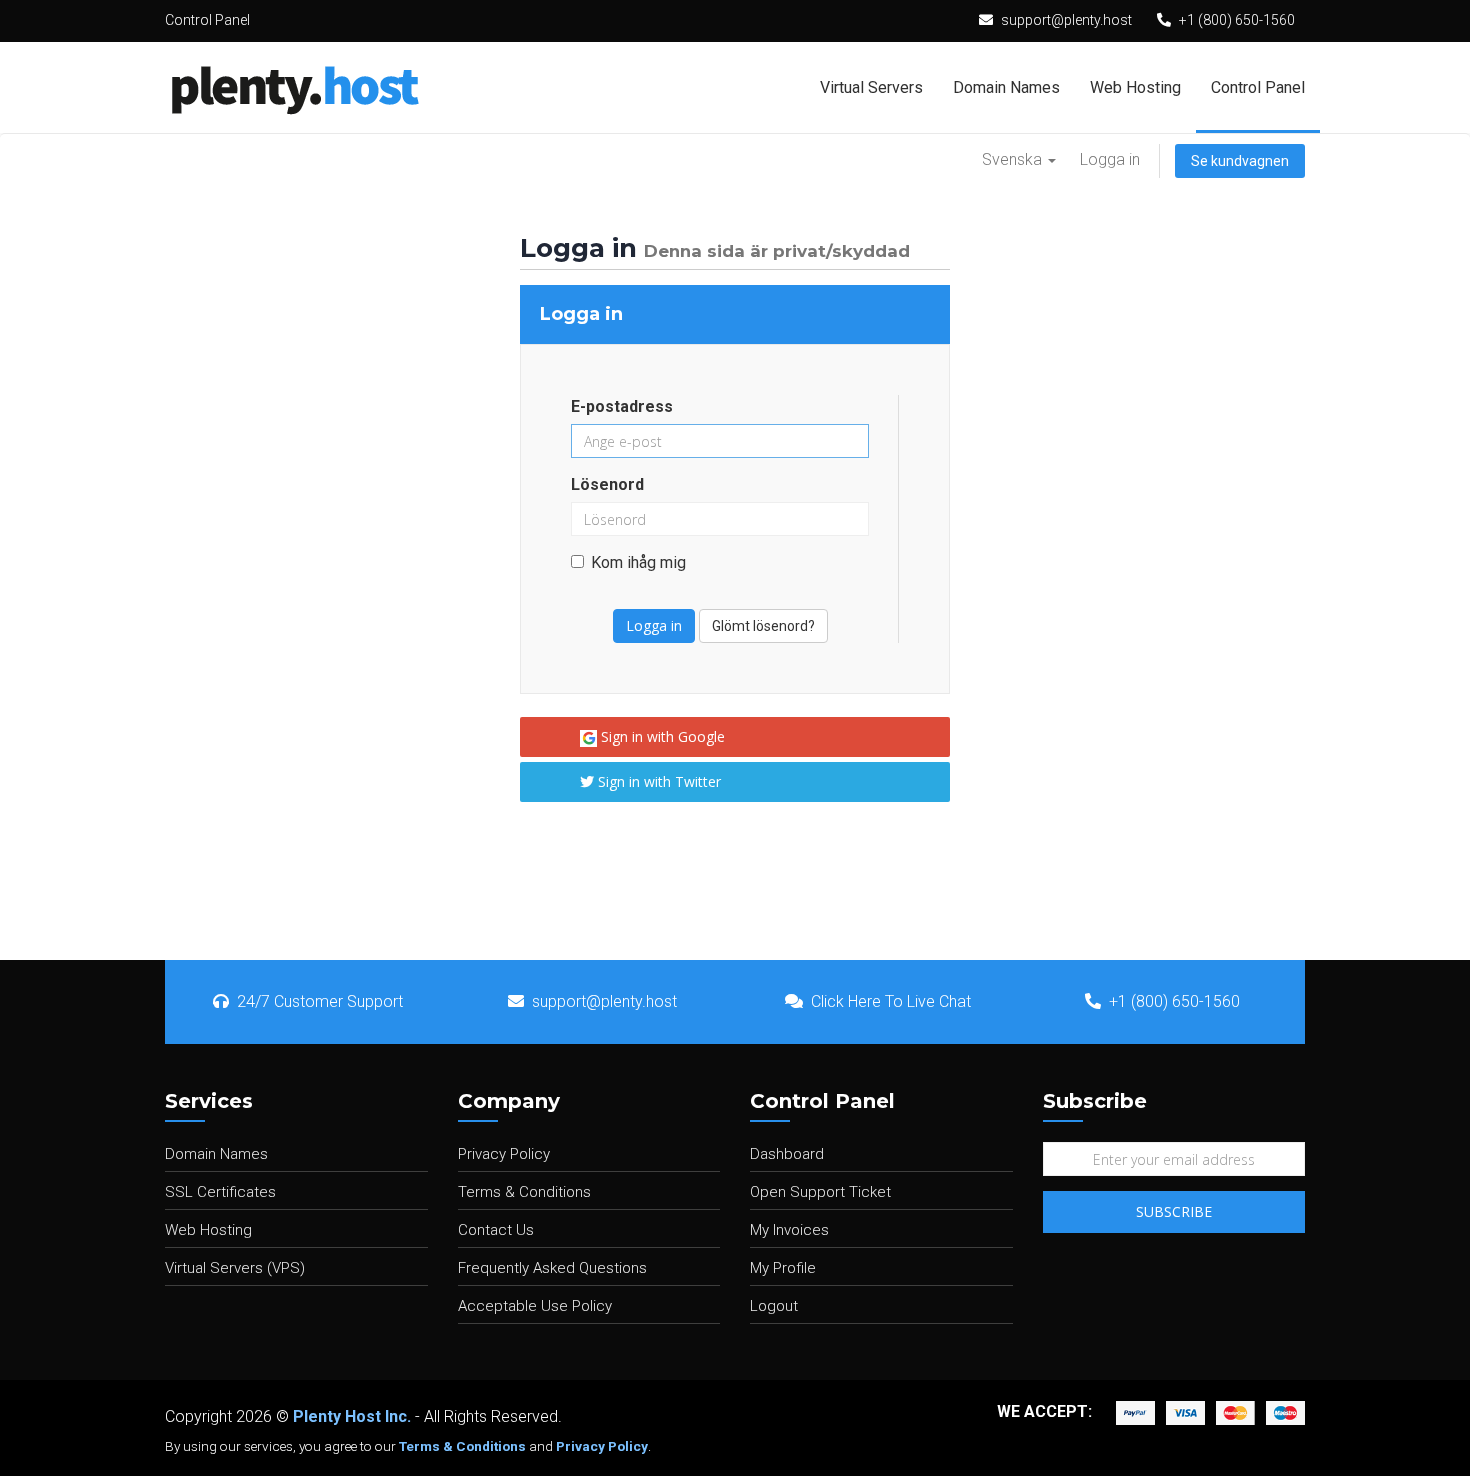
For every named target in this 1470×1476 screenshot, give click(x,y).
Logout (774, 1306)
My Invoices (789, 1230)
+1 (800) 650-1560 (1237, 20)
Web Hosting (1135, 87)
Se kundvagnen (1240, 161)
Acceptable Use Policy (535, 1306)
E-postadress (622, 406)
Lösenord (607, 484)
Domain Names (1006, 87)
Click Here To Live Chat (891, 1001)
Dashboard (787, 1154)
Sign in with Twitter (657, 781)
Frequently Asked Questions (552, 1268)
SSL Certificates (220, 1192)
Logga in (1110, 159)
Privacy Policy (504, 1154)
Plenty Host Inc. (352, 1416)
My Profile (783, 1268)
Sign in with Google (661, 736)
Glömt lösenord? (763, 626)
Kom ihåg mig (638, 562)
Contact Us (496, 1230)
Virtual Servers (871, 87)
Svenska (1014, 159)
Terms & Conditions (524, 1192)
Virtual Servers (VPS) (235, 1268)
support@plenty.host (1066, 20)
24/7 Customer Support (320, 1001)
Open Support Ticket (820, 1192)
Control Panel (1258, 87)
